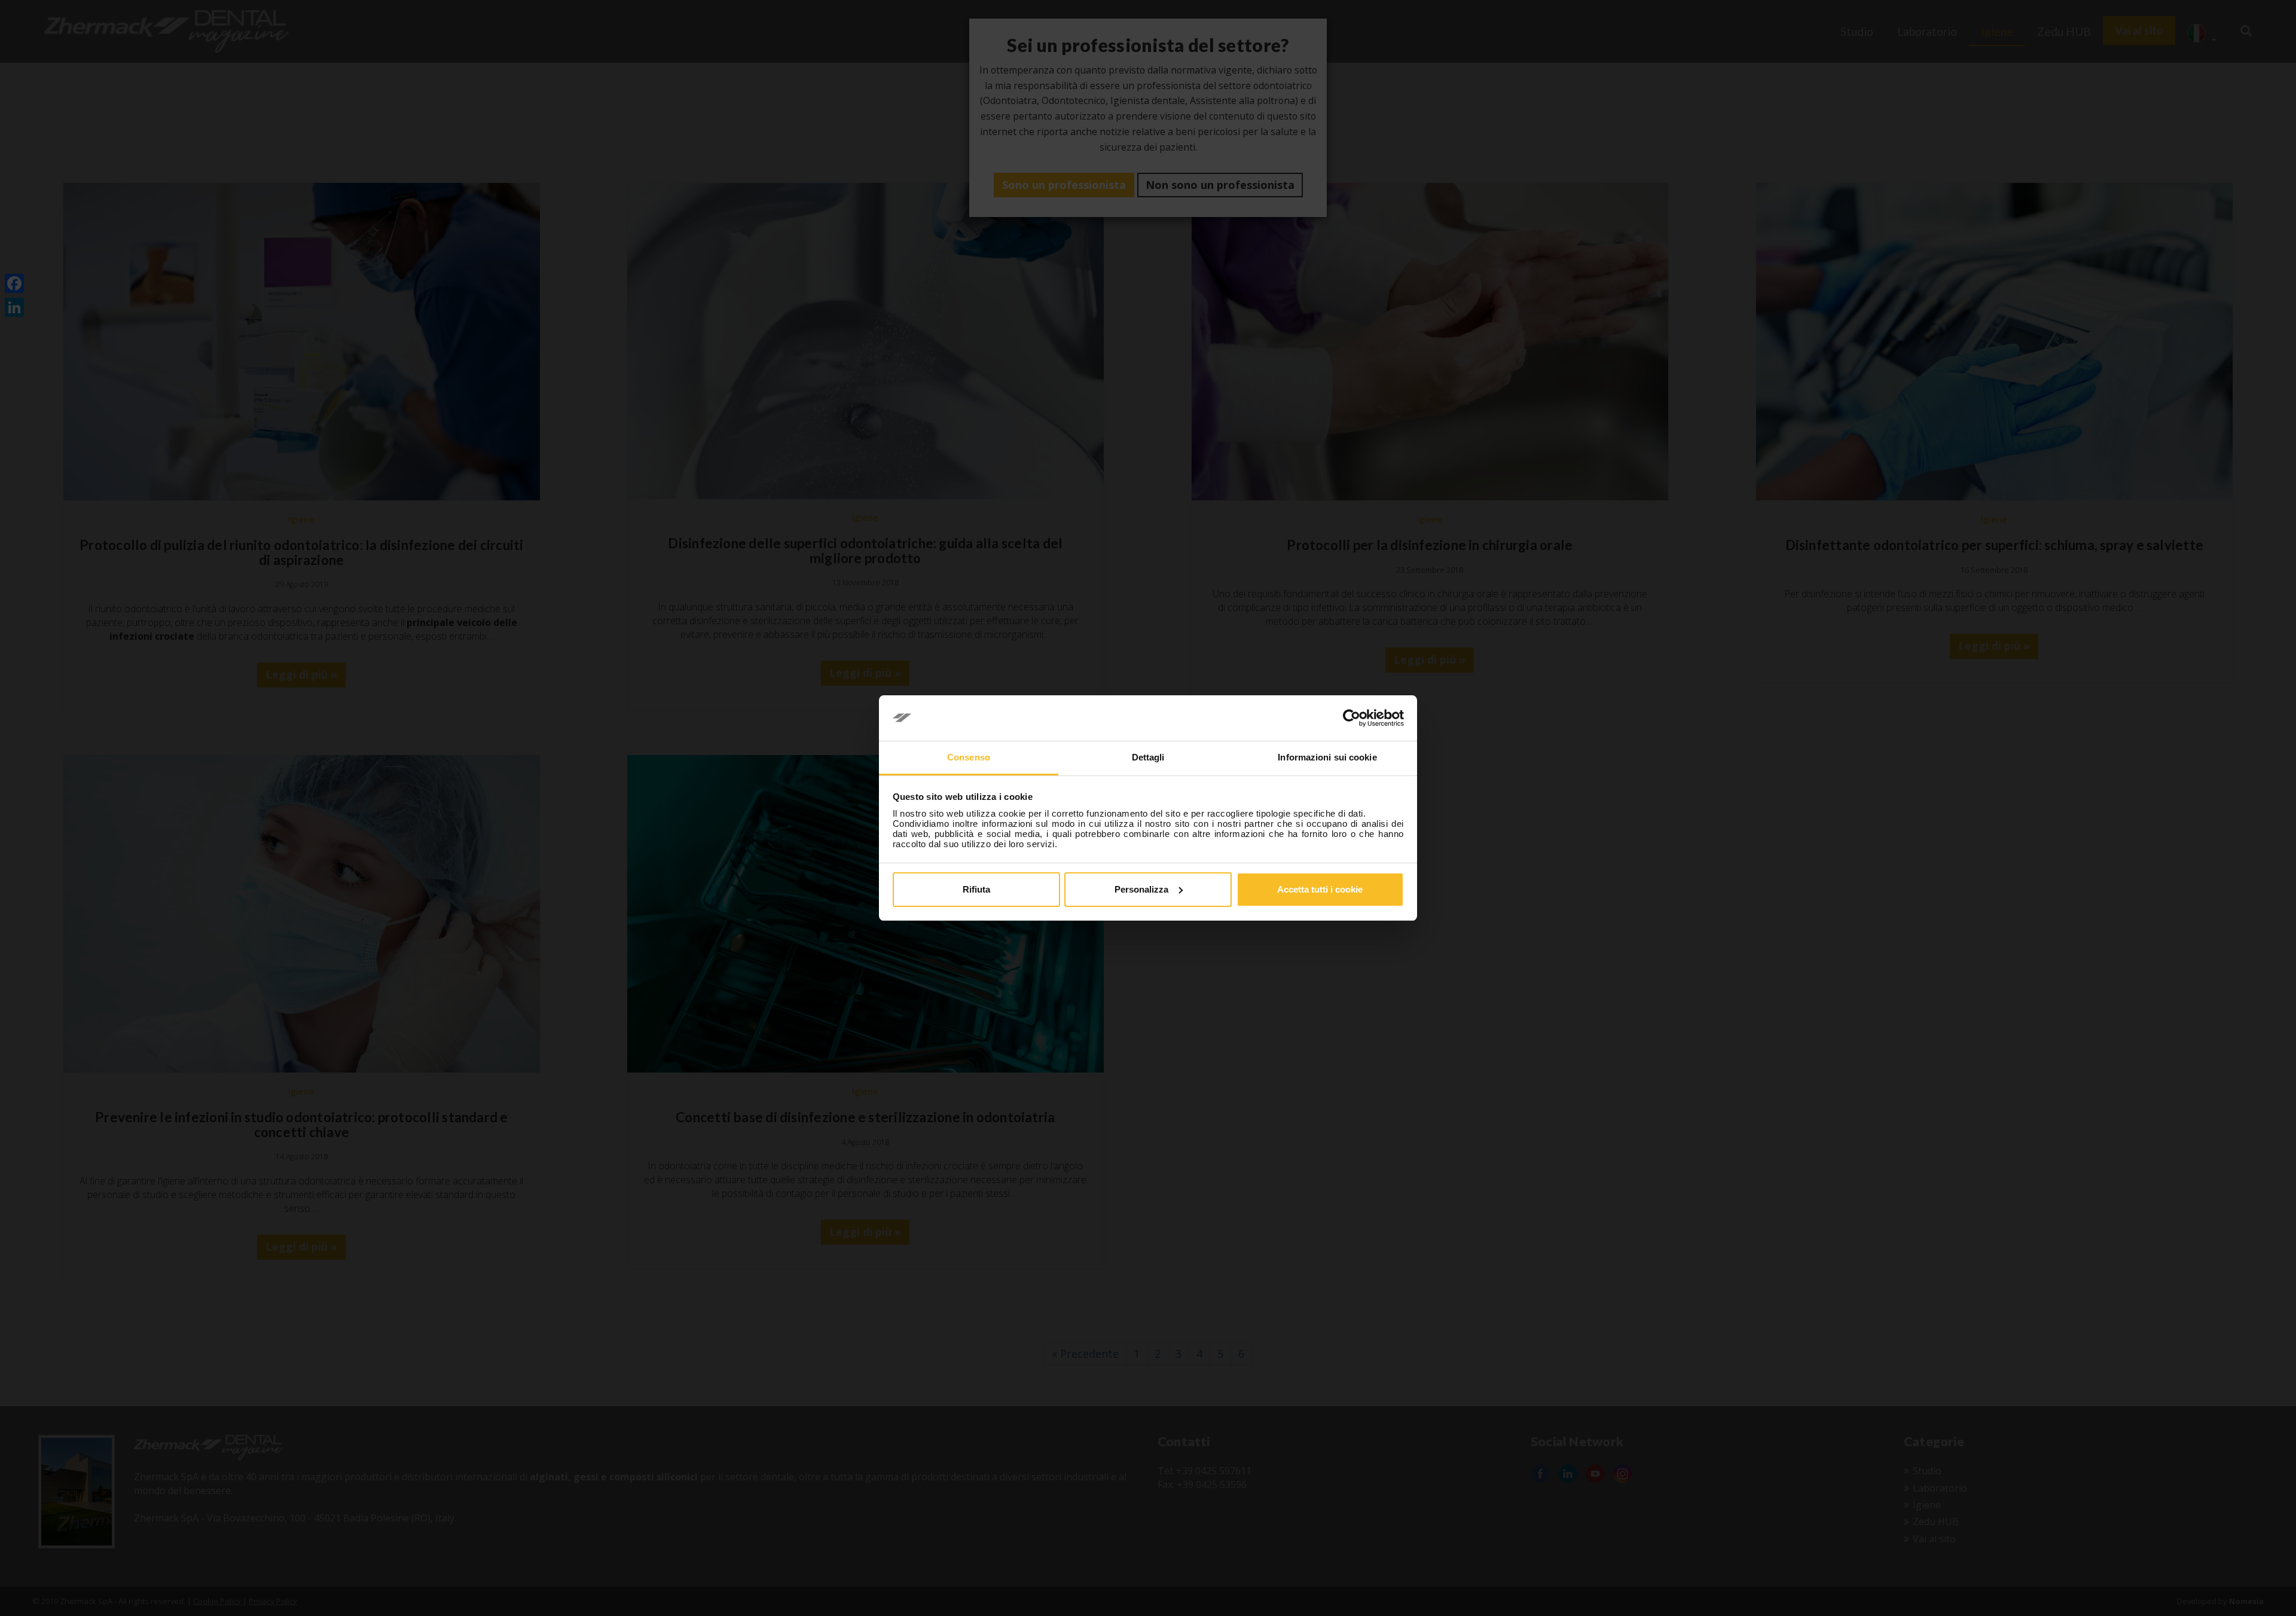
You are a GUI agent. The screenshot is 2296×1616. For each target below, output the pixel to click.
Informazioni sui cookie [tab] (1327, 757)
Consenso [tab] (969, 757)
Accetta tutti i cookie (1320, 889)
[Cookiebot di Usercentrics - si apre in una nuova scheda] (1352, 718)
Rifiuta (976, 889)
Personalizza (1141, 889)
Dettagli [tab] (1148, 757)
